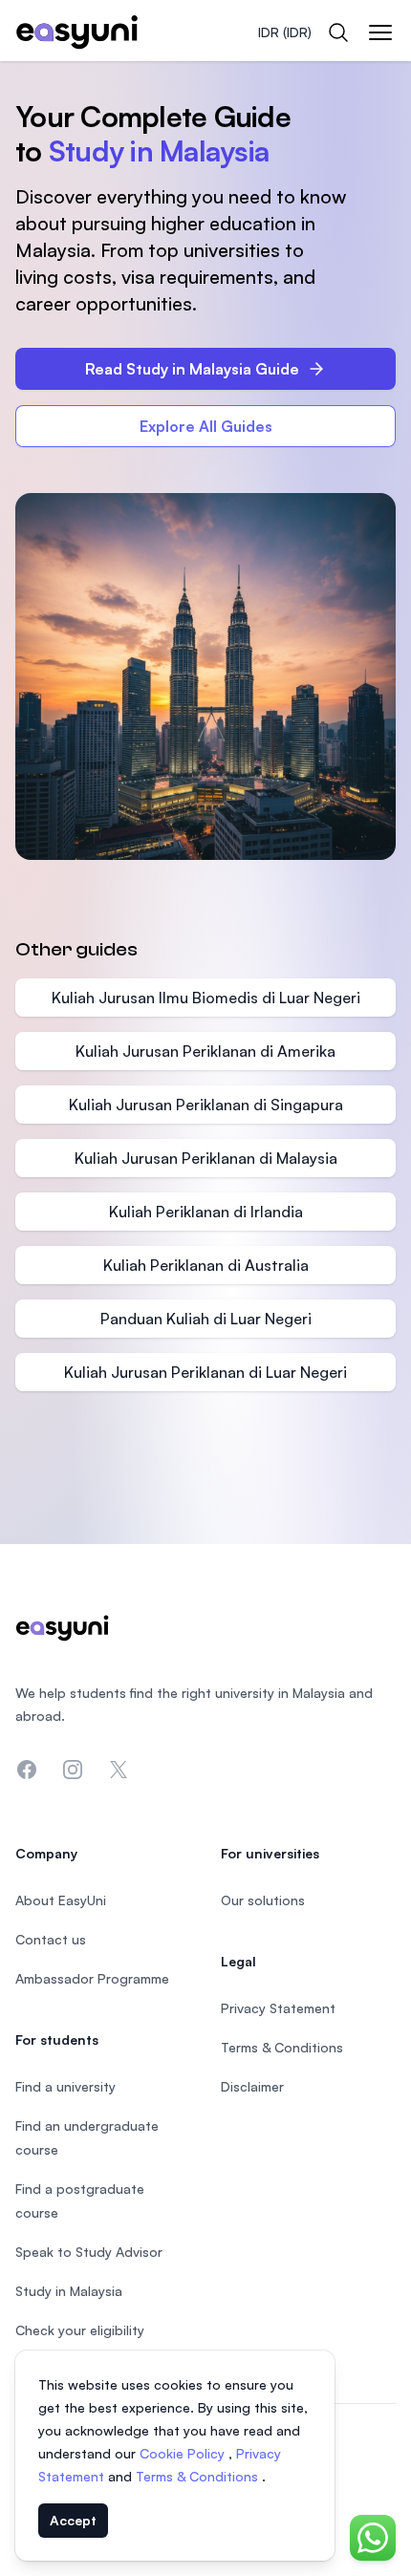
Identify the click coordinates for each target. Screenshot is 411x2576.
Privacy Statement (278, 2008)
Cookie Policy (184, 2453)
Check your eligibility (80, 2330)
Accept (73, 2520)
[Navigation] (380, 32)
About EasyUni (61, 1900)
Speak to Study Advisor (89, 2252)
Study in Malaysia (69, 2291)
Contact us (51, 1939)
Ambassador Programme (92, 1978)
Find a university (65, 2086)
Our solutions (263, 1900)
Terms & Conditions (199, 2476)
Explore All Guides (206, 426)
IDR (285, 32)
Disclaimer (252, 2086)
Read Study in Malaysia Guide (192, 369)
